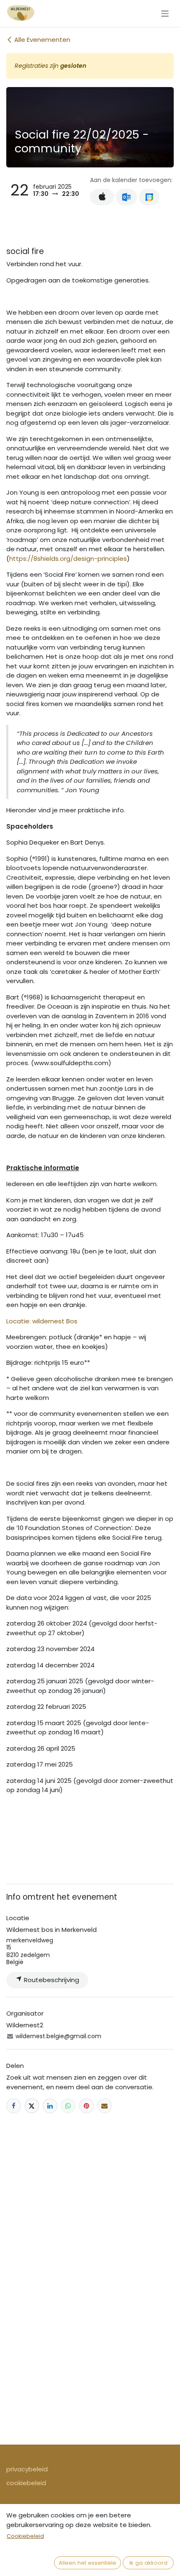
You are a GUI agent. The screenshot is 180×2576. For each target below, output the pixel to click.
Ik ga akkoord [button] (148, 2563)
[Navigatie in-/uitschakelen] (165, 13)
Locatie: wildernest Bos (42, 1321)
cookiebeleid (26, 2483)
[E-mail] (105, 2106)
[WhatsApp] (68, 2106)
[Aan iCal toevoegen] (102, 197)
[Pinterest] (86, 2106)
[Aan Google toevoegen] (149, 197)
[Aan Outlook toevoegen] (126, 197)
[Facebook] (14, 2106)
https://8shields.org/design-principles (68, 559)
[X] (32, 2106)
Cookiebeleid (25, 2536)
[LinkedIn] (50, 2106)
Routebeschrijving (51, 1980)
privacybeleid (27, 2469)
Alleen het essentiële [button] (87, 2563)
